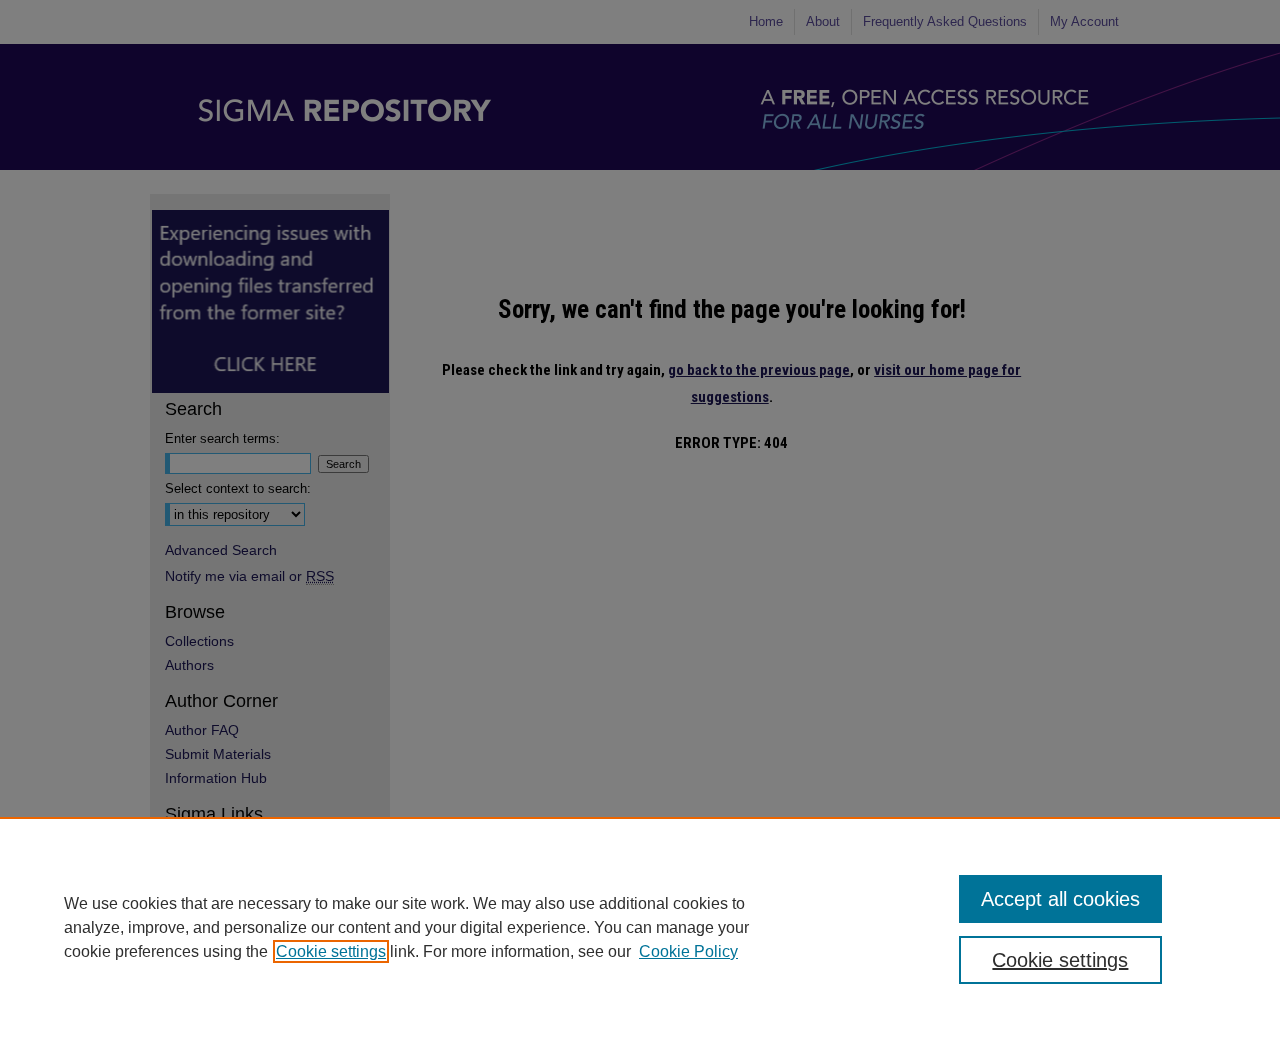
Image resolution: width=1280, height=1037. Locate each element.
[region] (640, 927)
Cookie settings (331, 951)
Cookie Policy (688, 951)
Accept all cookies (1060, 899)
